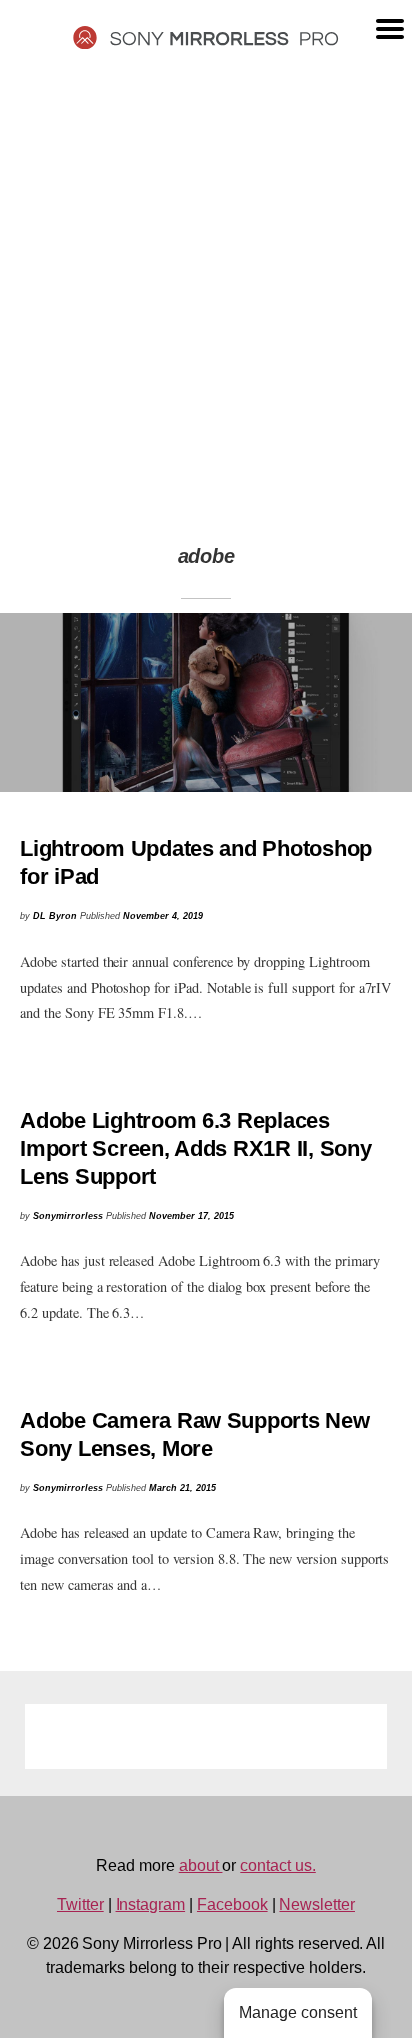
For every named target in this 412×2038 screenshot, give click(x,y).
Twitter (80, 1904)
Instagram (151, 1904)
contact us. (277, 1865)
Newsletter (317, 1904)
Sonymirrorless (68, 1216)
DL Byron (55, 916)
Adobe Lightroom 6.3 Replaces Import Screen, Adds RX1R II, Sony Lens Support (195, 1148)
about (201, 1865)
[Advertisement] (206, 287)
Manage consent (298, 2012)
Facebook (232, 1904)
